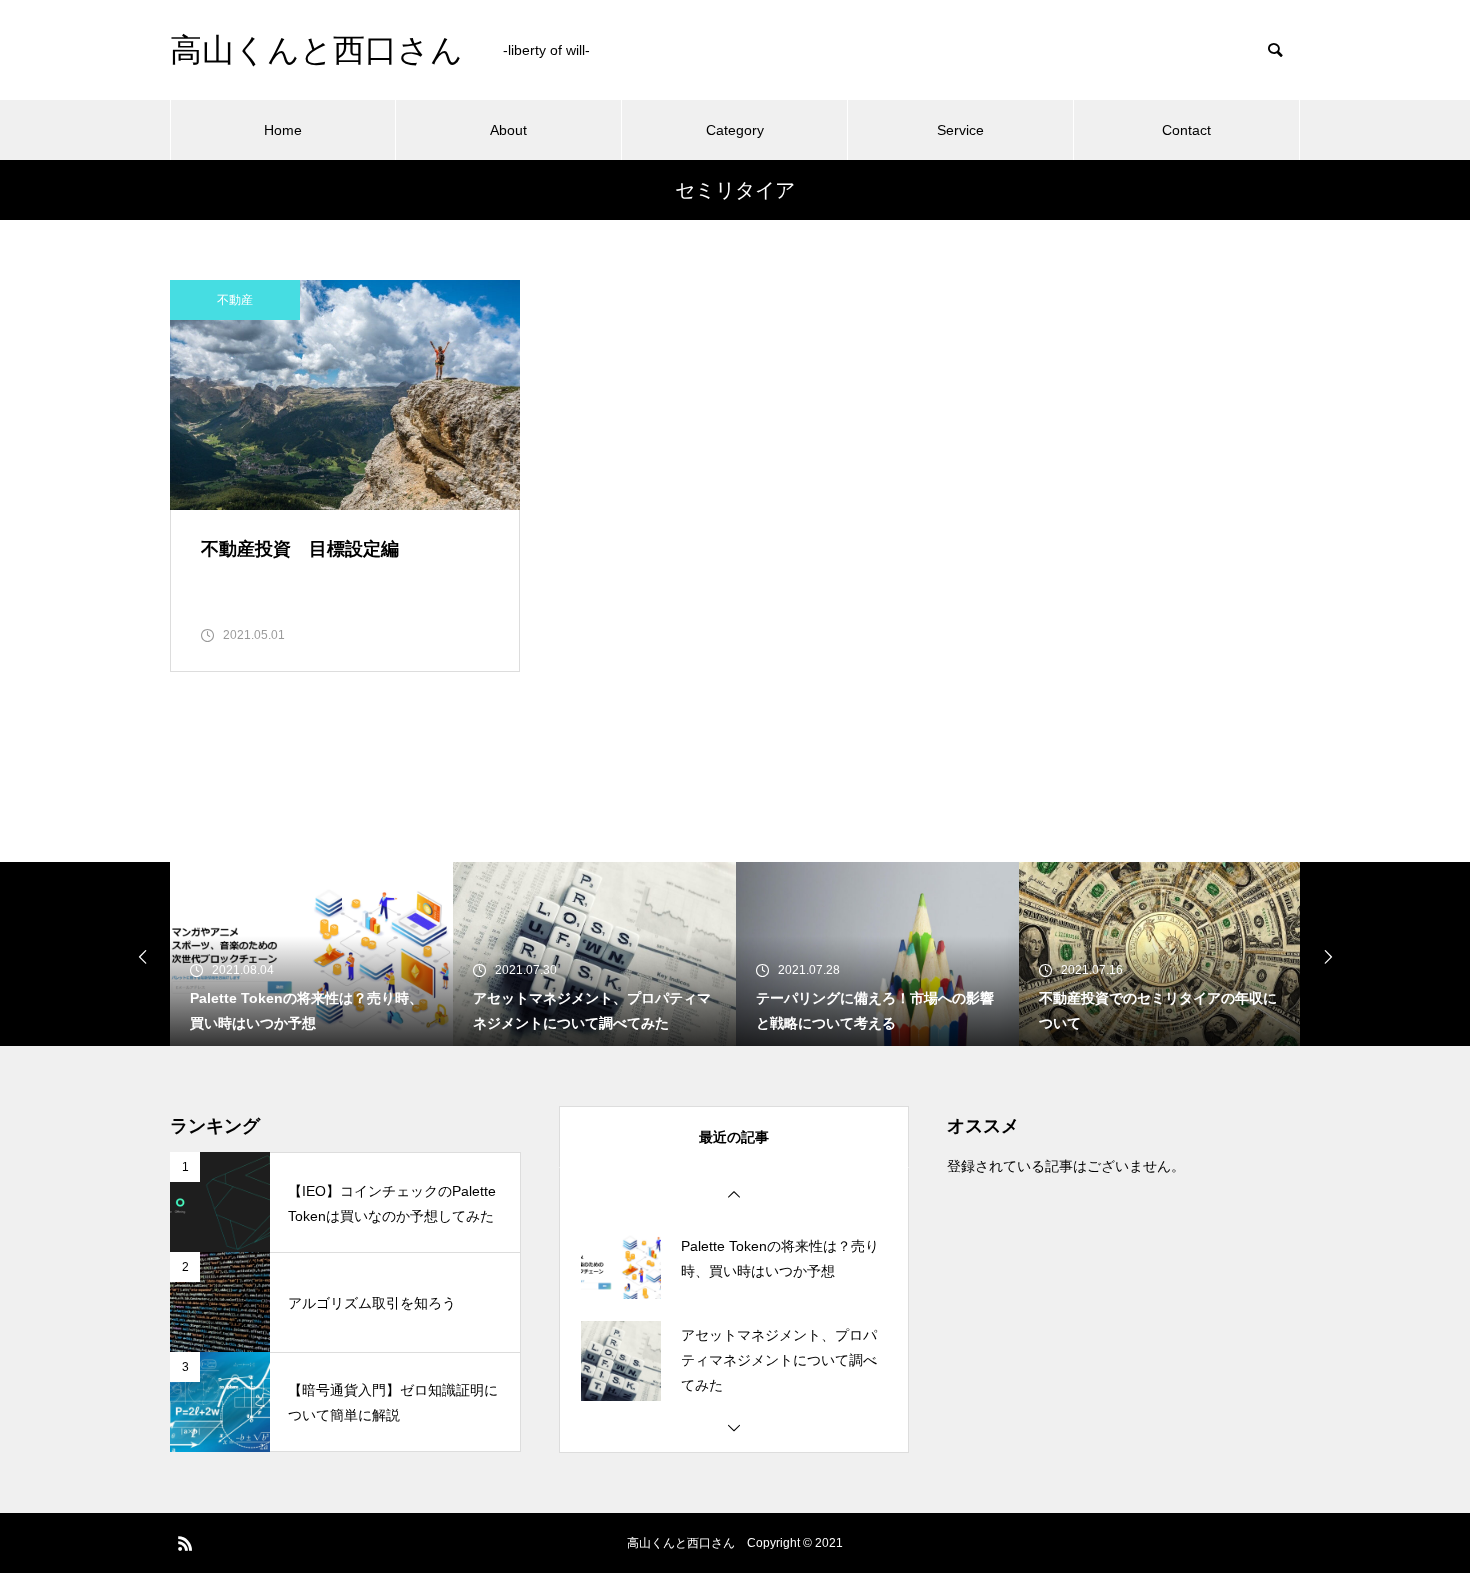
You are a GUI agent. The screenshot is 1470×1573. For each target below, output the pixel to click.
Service (960, 130)
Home (283, 130)
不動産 (235, 300)
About (508, 130)
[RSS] (185, 1543)
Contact (1186, 130)
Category (735, 130)
